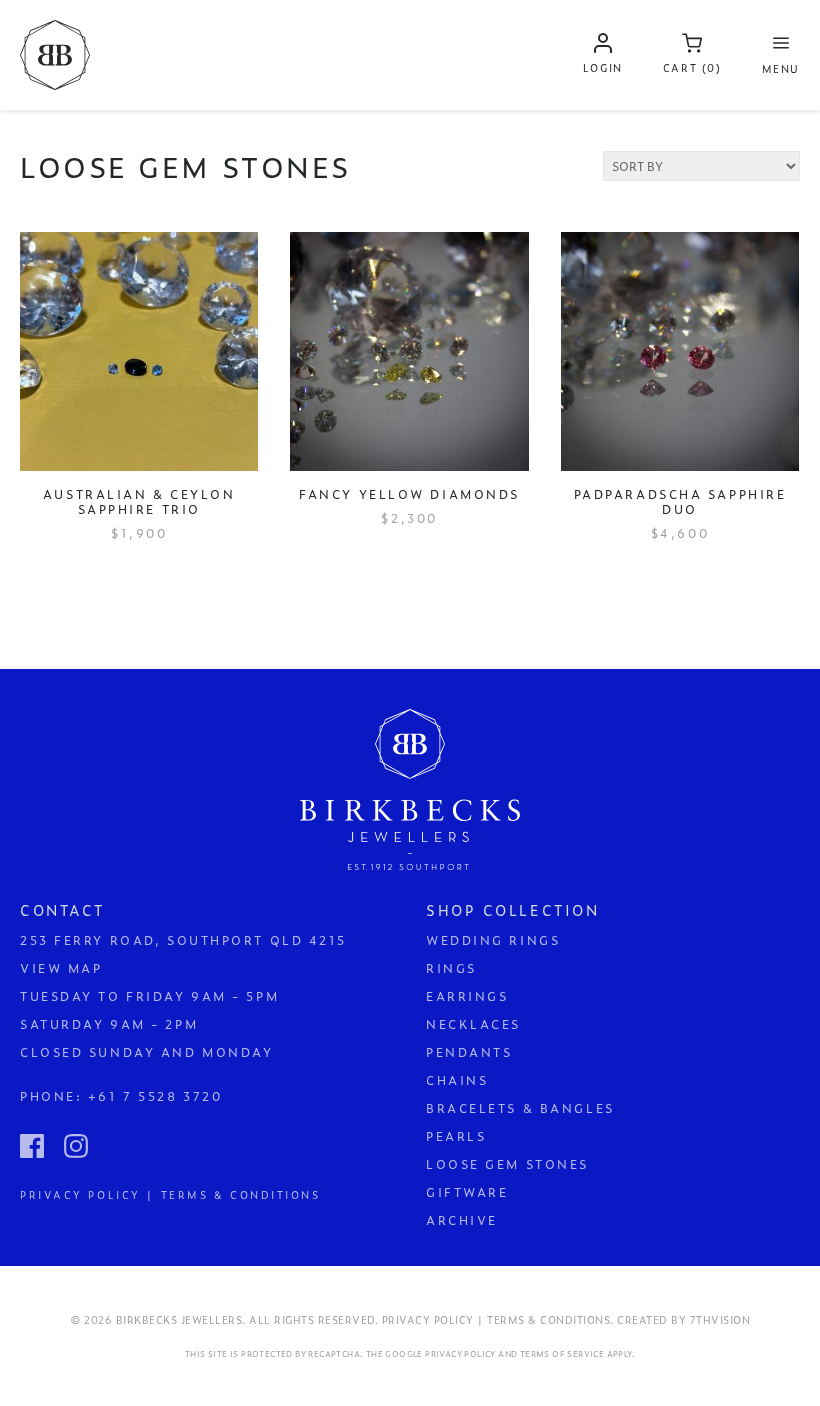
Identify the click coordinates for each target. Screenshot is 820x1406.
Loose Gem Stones (507, 1164)
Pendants (469, 1052)
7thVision (720, 1319)
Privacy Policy (460, 1354)
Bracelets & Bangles (520, 1108)
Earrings (467, 996)
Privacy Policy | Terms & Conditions (170, 1193)
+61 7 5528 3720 (155, 1096)
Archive (462, 1220)
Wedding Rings (493, 940)
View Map (61, 968)
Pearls (456, 1136)
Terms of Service (562, 1354)
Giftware (467, 1192)
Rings (451, 968)
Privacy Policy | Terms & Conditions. (498, 1319)
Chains (457, 1080)
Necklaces (473, 1024)
